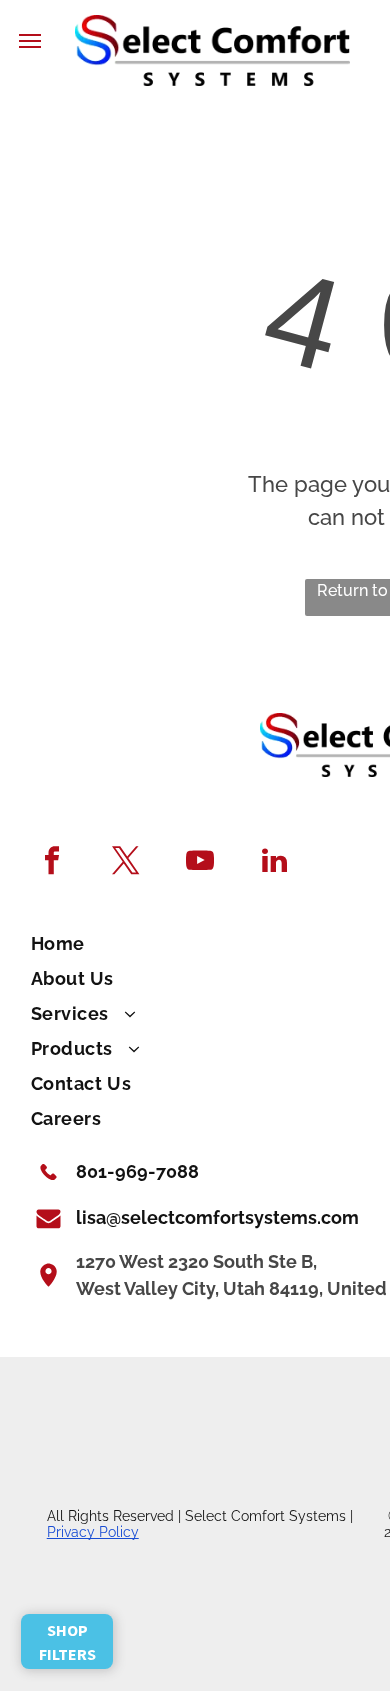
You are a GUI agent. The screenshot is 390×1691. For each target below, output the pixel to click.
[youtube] (200, 863)
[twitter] (126, 863)
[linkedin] (274, 863)
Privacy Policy (93, 1532)
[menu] (30, 41)
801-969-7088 (137, 1171)
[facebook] (52, 863)
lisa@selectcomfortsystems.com (217, 1217)
